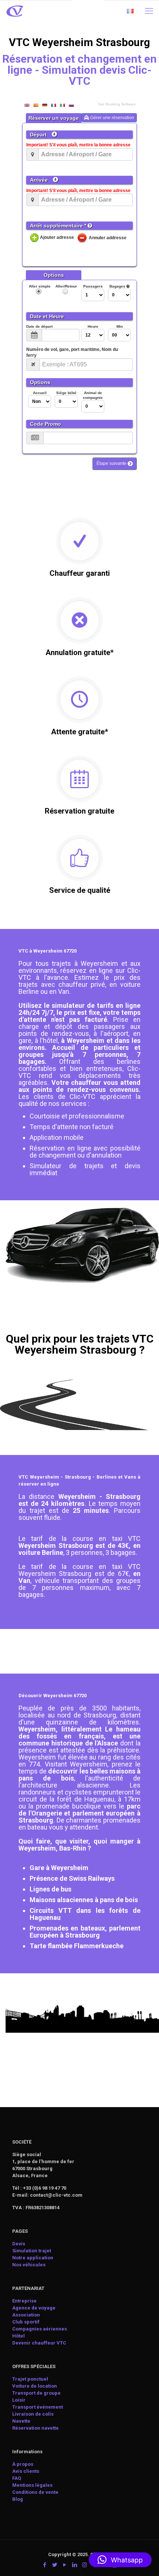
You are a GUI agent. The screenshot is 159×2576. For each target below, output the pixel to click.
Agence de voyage (34, 2308)
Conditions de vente (35, 2492)
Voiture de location (35, 2386)
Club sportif (26, 2322)
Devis (19, 2244)
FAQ (17, 2478)
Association (26, 2315)
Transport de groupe (36, 2393)
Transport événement (38, 2407)
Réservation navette (35, 2428)
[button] (120, 2560)
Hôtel (18, 2336)
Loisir (19, 2400)
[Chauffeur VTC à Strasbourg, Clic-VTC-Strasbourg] (15, 11)
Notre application (33, 2258)
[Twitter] (55, 2565)
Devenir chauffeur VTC (39, 2343)
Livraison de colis (33, 2414)
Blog (18, 2499)
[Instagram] (84, 2565)
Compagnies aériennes (40, 2329)
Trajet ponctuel (30, 2379)
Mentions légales (32, 2485)
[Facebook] (45, 2565)
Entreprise (24, 2301)
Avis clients (26, 2471)
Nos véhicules (29, 2265)
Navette (21, 2421)
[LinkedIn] (75, 2565)
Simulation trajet (32, 2251)
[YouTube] (65, 2565)
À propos (23, 2464)
